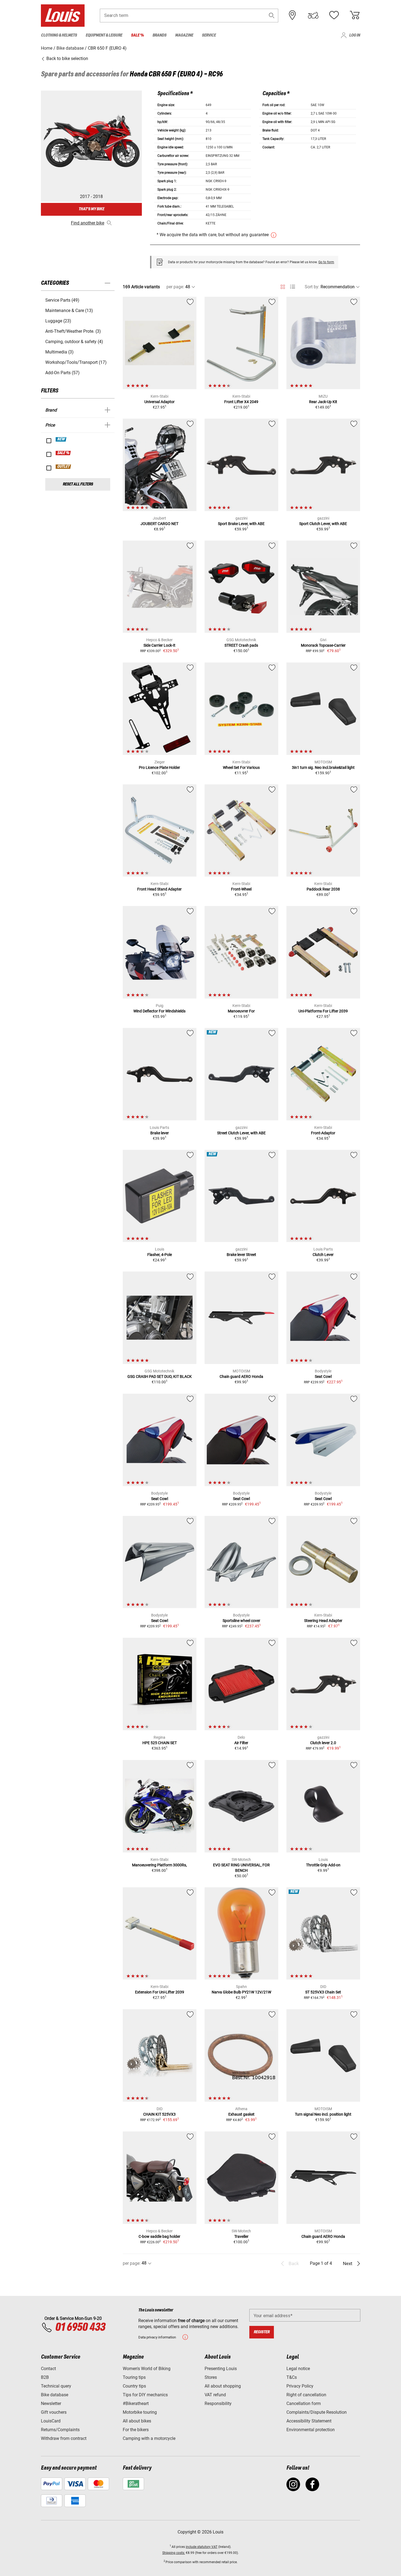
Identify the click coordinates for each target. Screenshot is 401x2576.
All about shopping (223, 2386)
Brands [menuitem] (159, 35)
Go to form (326, 262)
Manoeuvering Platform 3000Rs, (159, 1865)
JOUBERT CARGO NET (159, 524)
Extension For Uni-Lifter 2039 (160, 1992)
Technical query (56, 2386)
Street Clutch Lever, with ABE (241, 1133)
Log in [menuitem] (355, 35)
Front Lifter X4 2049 (241, 402)
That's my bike (91, 209)
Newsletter (51, 2403)
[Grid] (283, 286)
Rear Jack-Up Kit (323, 402)
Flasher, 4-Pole (160, 1255)
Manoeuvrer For (241, 1011)
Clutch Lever (323, 1255)
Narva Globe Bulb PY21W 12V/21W (241, 1992)
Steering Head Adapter (323, 1621)
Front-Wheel (241, 889)
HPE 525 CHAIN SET (160, 1743)
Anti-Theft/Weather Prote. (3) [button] (73, 331)
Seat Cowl (323, 1377)
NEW (61, 439)
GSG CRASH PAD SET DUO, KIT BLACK (160, 1377)
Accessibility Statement (309, 2421)
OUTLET (64, 467)
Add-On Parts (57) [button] (62, 373)
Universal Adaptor (159, 402)
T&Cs (292, 2377)
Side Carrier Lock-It (159, 645)
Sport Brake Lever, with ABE (241, 524)
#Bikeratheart (136, 2403)
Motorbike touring (140, 2412)
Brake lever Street (241, 1255)
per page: (175, 287)
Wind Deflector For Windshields (159, 1011)
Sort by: (312, 287)
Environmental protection (311, 2430)
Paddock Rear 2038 (323, 889)
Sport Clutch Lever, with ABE (323, 524)
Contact (48, 2369)
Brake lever (160, 1133)
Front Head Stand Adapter (159, 889)
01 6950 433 (80, 2328)
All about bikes (137, 2421)
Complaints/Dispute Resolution (317, 2412)
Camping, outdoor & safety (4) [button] (74, 342)
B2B (45, 2377)
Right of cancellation (306, 2395)
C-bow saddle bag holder (159, 2236)
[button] (272, 15)
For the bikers (136, 2430)
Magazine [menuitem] (184, 35)
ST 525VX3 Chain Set (323, 1992)
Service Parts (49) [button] (62, 300)
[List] (293, 287)
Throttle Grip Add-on (323, 1865)
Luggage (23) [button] (58, 321)
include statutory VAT (202, 2547)
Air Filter (241, 1743)
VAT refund (215, 2395)
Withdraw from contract (64, 2438)
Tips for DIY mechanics (145, 2395)
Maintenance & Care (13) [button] (69, 311)
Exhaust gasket (241, 2114)
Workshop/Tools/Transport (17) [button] (76, 362)
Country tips (134, 2386)
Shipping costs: (174, 2553)
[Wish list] (334, 15)
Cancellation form (304, 2403)
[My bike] (313, 15)
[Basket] (355, 15)
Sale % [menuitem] (137, 35)
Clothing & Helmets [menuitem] (59, 35)
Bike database (55, 2395)
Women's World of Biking (147, 2369)
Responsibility (218, 2403)
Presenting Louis (221, 2369)
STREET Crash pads (241, 645)
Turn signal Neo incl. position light (323, 2114)
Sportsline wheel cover (241, 1621)
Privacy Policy (300, 2386)
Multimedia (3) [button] (59, 352)
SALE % (63, 453)
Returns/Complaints (60, 2430)
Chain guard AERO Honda (241, 1377)
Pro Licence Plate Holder (159, 767)
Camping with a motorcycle (149, 2438)
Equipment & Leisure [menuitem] (104, 35)
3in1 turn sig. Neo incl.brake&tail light (323, 767)
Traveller (241, 2236)
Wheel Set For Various (241, 767)
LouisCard (51, 2421)
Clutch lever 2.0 (323, 1743)
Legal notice (298, 2369)
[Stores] (292, 15)
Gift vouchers (54, 2412)
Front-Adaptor (323, 1133)
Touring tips (134, 2377)
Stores (211, 2377)
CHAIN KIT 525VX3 (159, 2114)
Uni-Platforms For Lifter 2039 (323, 1011)
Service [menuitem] (209, 35)
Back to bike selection (67, 59)
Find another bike (88, 223)
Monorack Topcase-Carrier (323, 645)
